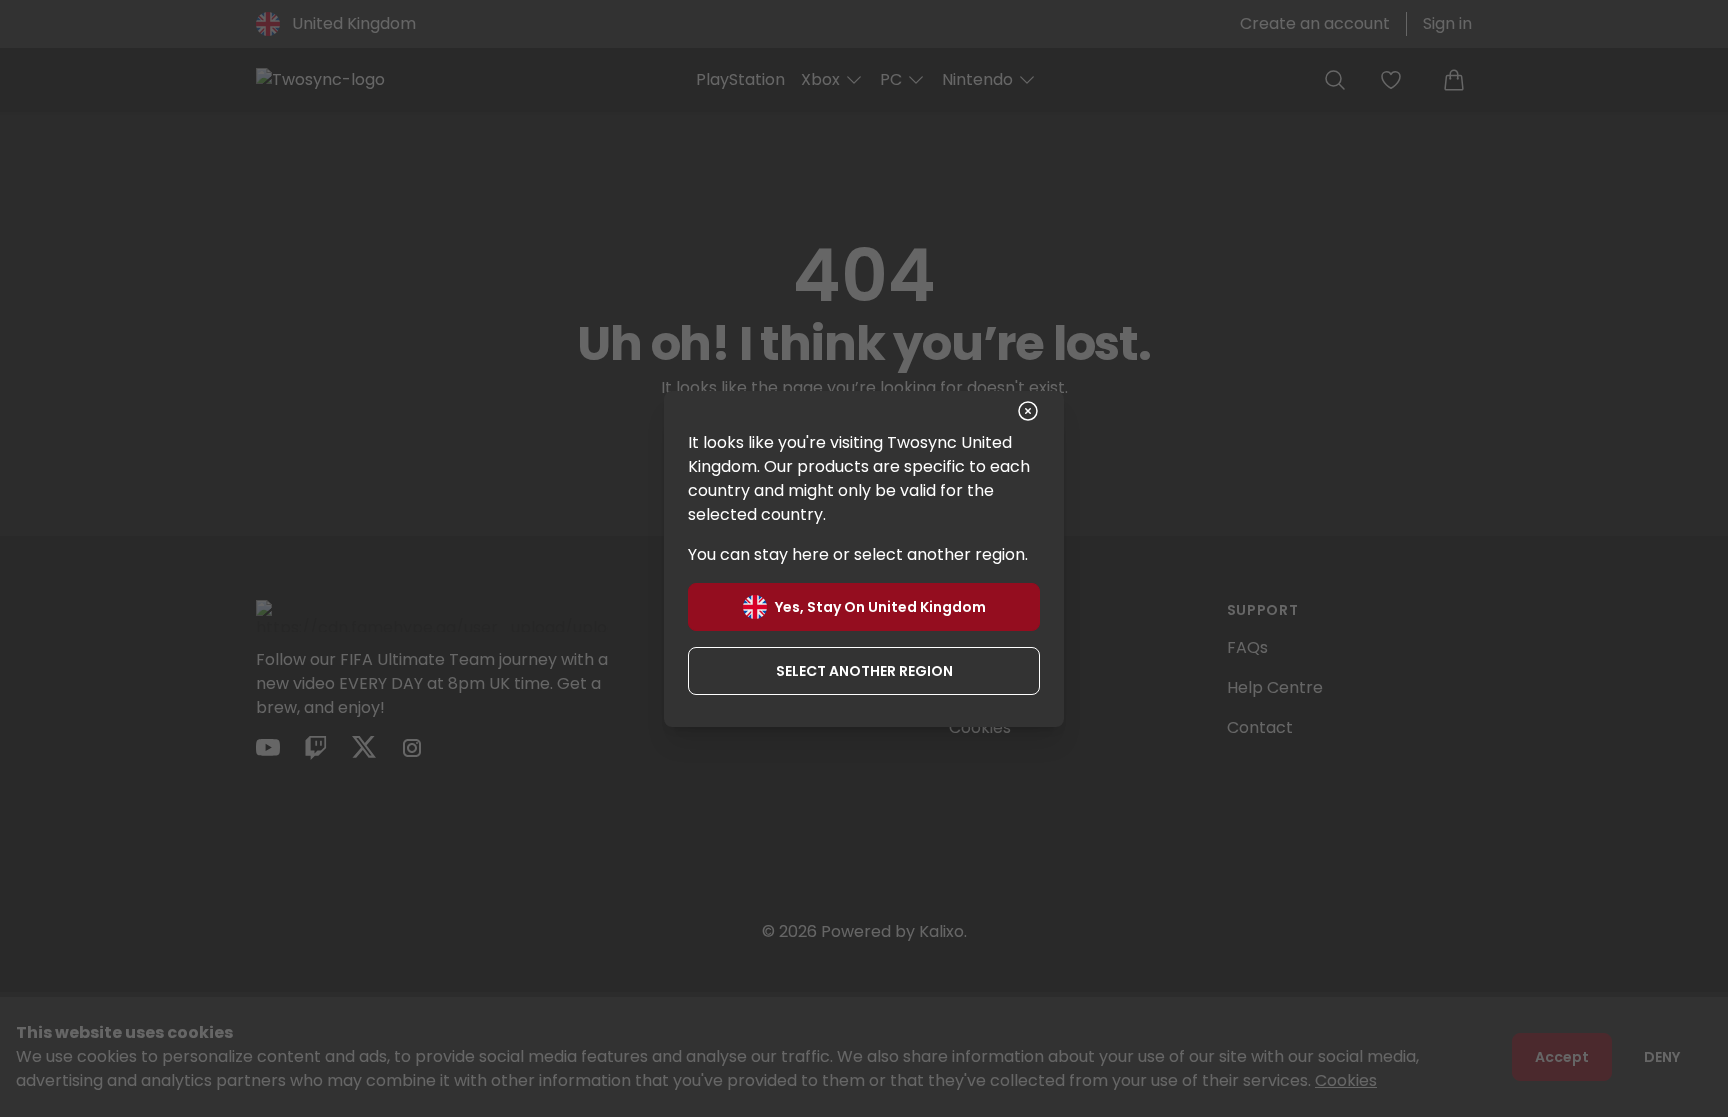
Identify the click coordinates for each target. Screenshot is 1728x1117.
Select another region (864, 671)
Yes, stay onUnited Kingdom (880, 607)
